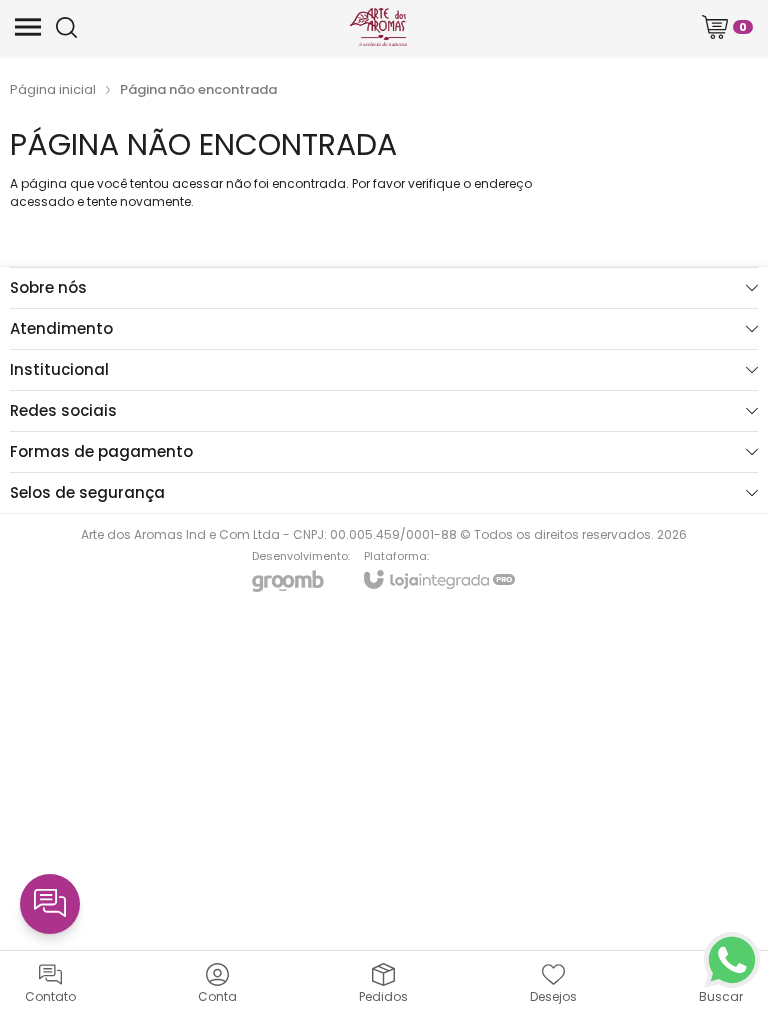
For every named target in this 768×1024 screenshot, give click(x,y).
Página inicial (53, 89)
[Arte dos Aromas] (378, 27)
